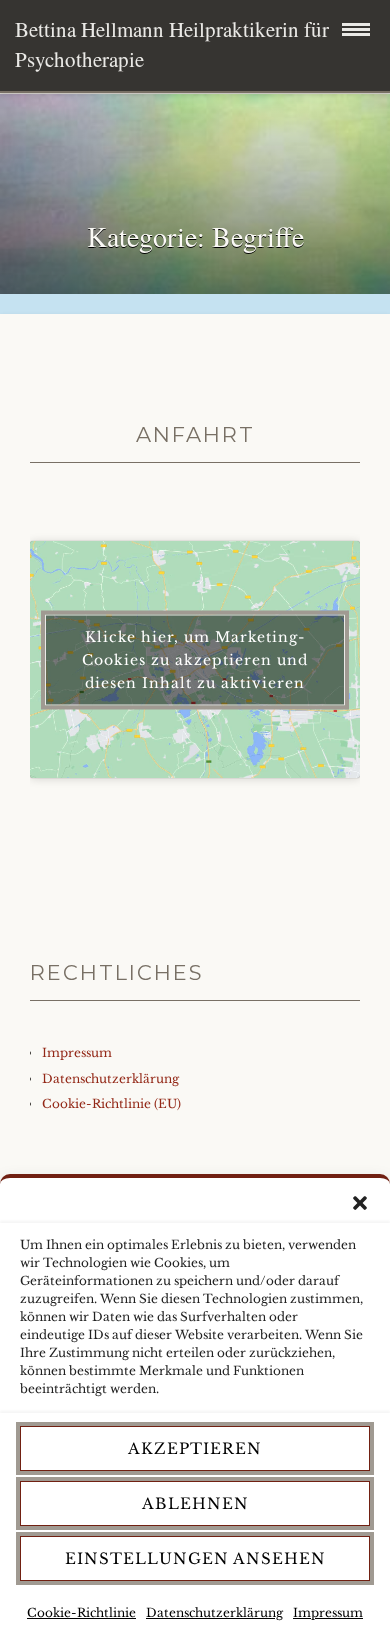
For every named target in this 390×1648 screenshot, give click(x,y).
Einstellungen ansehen (195, 1558)
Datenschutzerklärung (214, 1612)
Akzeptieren (195, 1448)
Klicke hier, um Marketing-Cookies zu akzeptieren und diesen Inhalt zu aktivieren (195, 659)
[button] (360, 1203)
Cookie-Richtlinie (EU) (111, 1103)
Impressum (328, 1612)
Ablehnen (195, 1503)
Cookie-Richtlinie (81, 1612)
